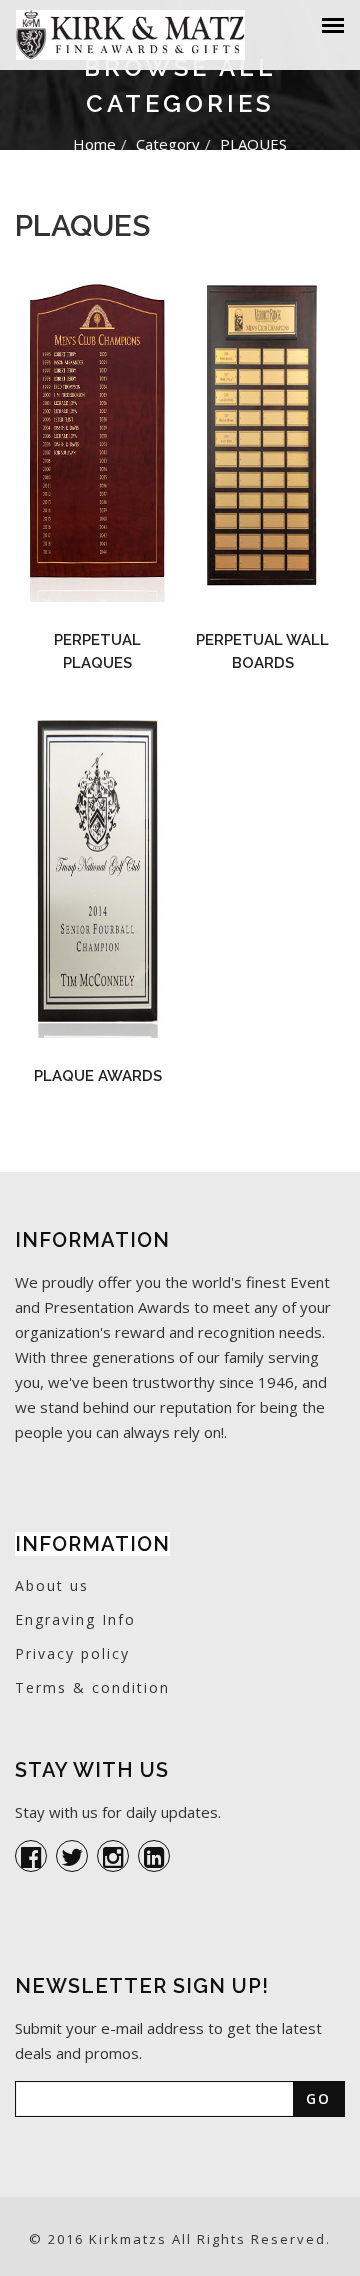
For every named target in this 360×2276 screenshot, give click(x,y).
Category (168, 144)
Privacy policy (72, 1653)
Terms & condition (92, 1687)
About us (52, 1585)
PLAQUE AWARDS (98, 1076)
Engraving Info (75, 1619)
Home (94, 144)
